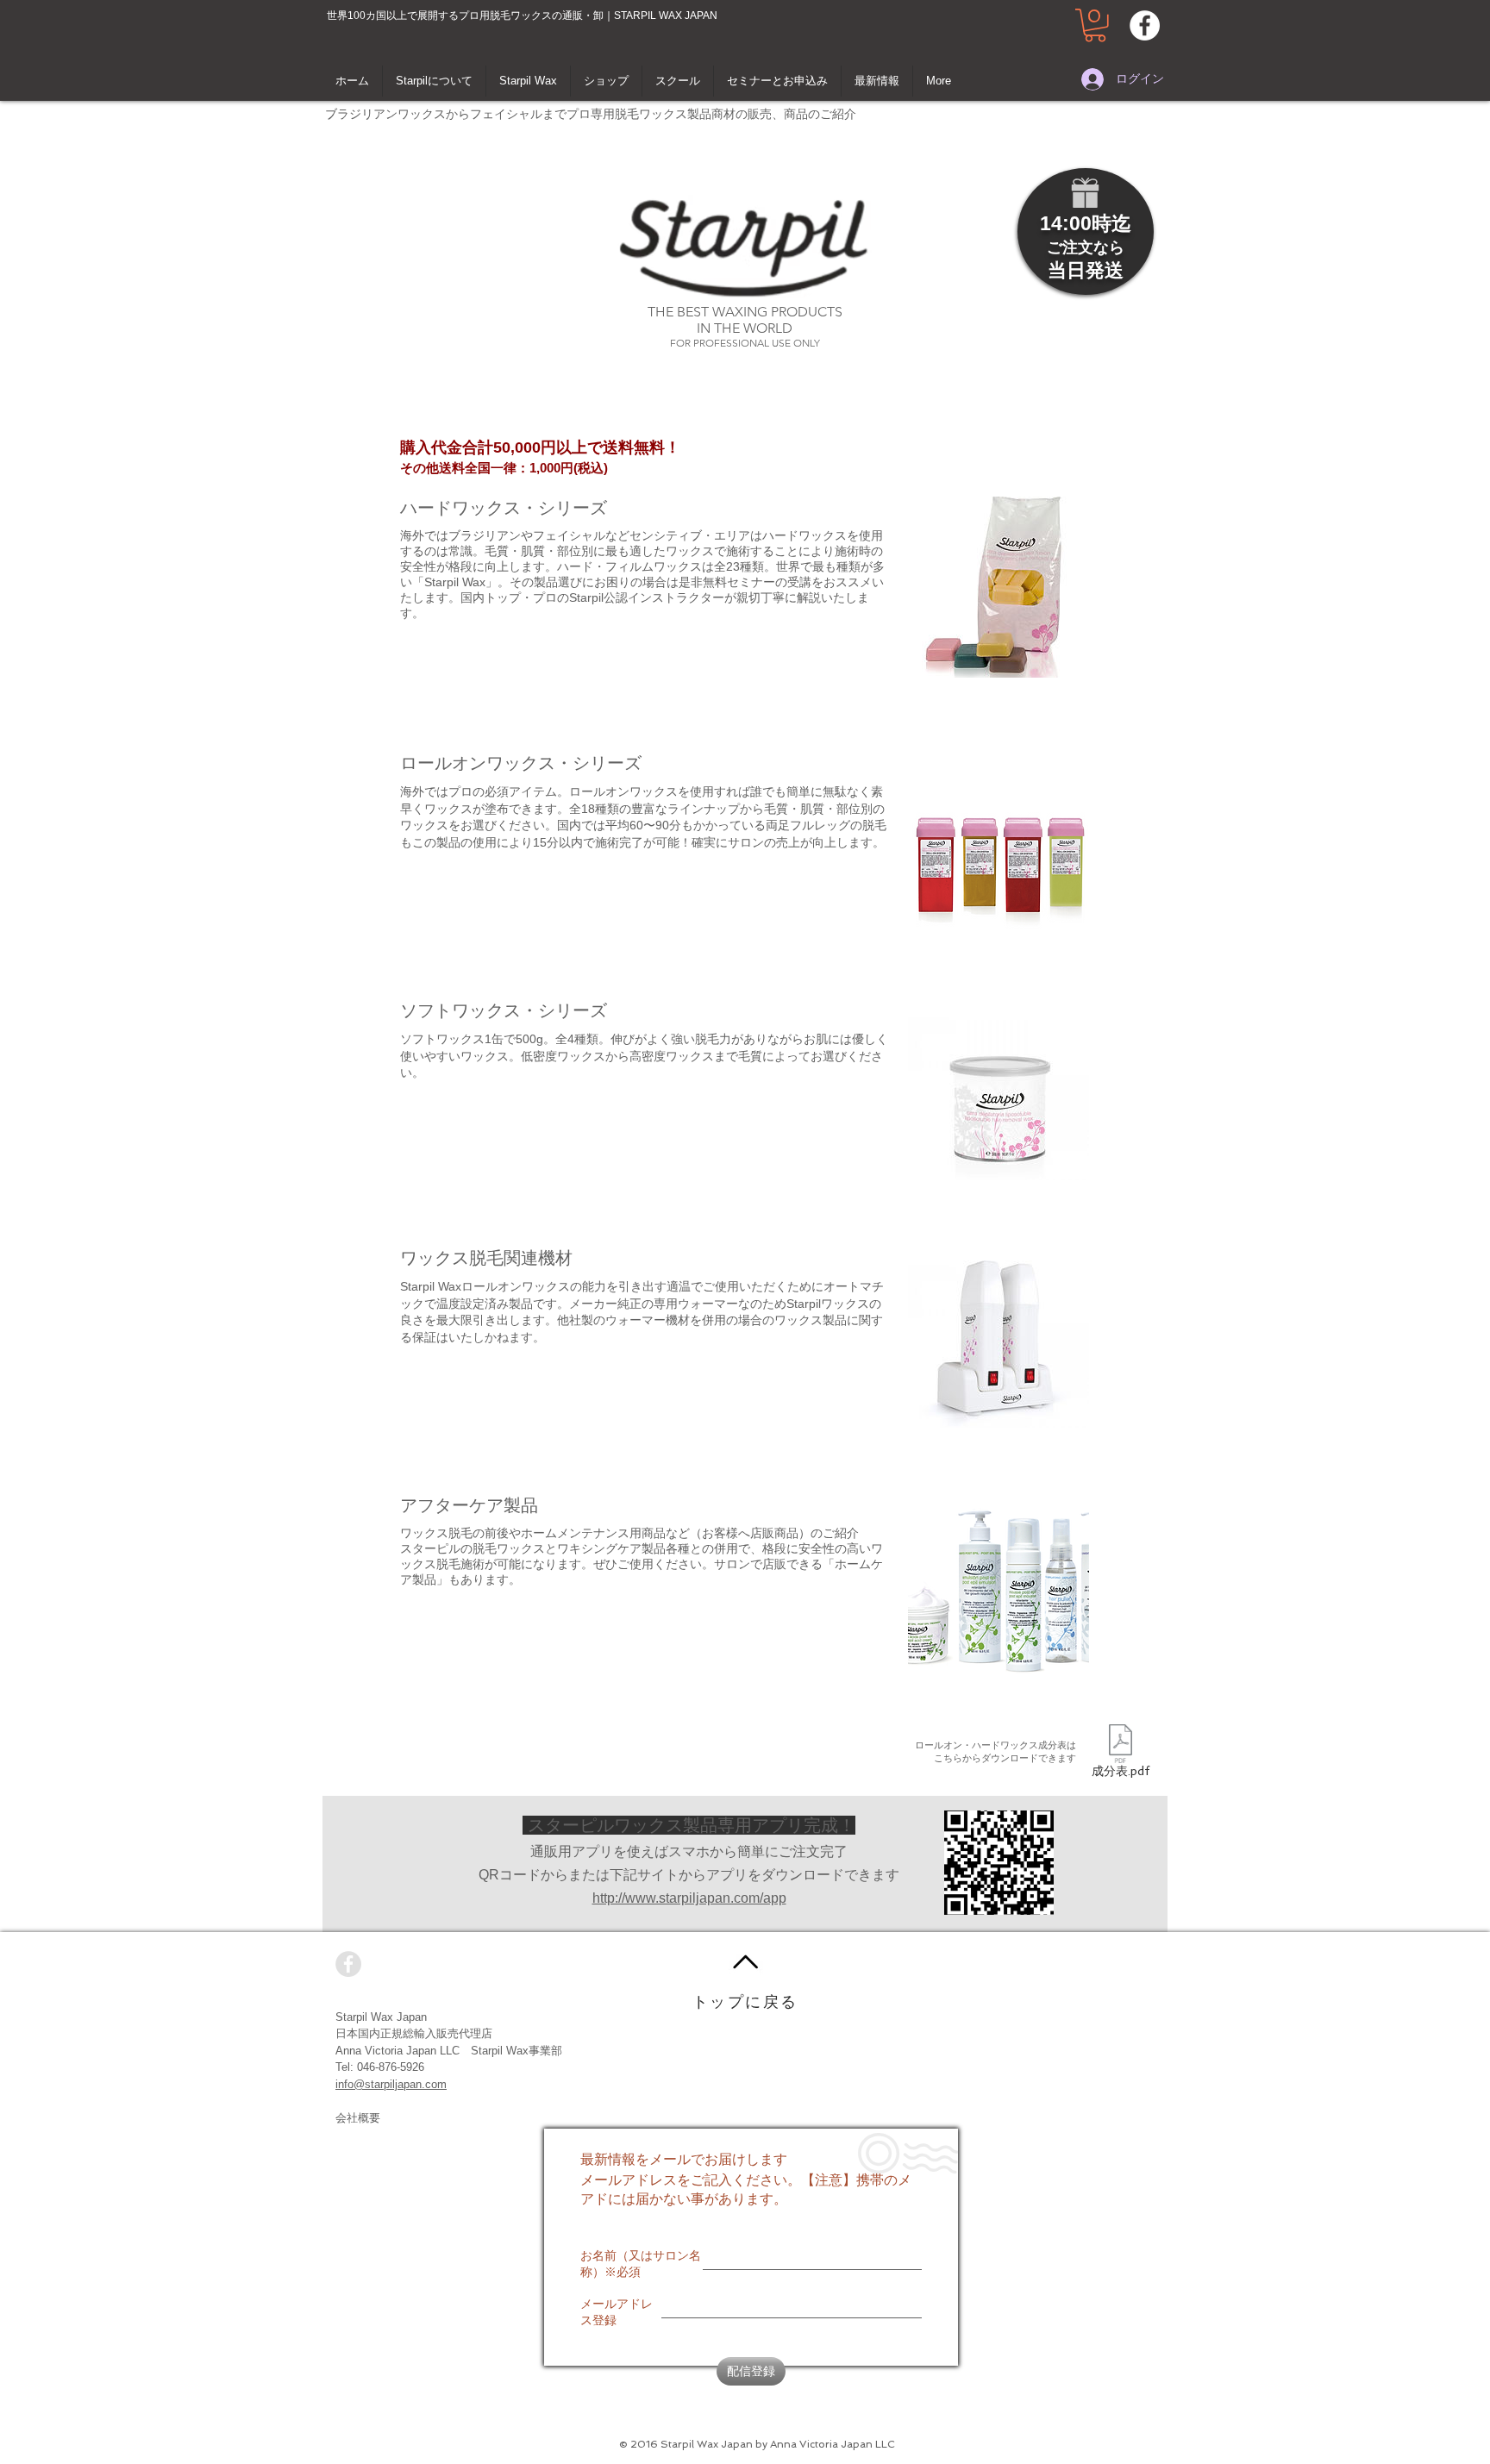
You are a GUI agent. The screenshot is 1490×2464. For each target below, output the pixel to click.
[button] (1095, 25)
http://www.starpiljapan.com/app (689, 1898)
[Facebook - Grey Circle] (348, 1964)
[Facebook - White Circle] (1145, 25)
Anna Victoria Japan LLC (398, 2051)
